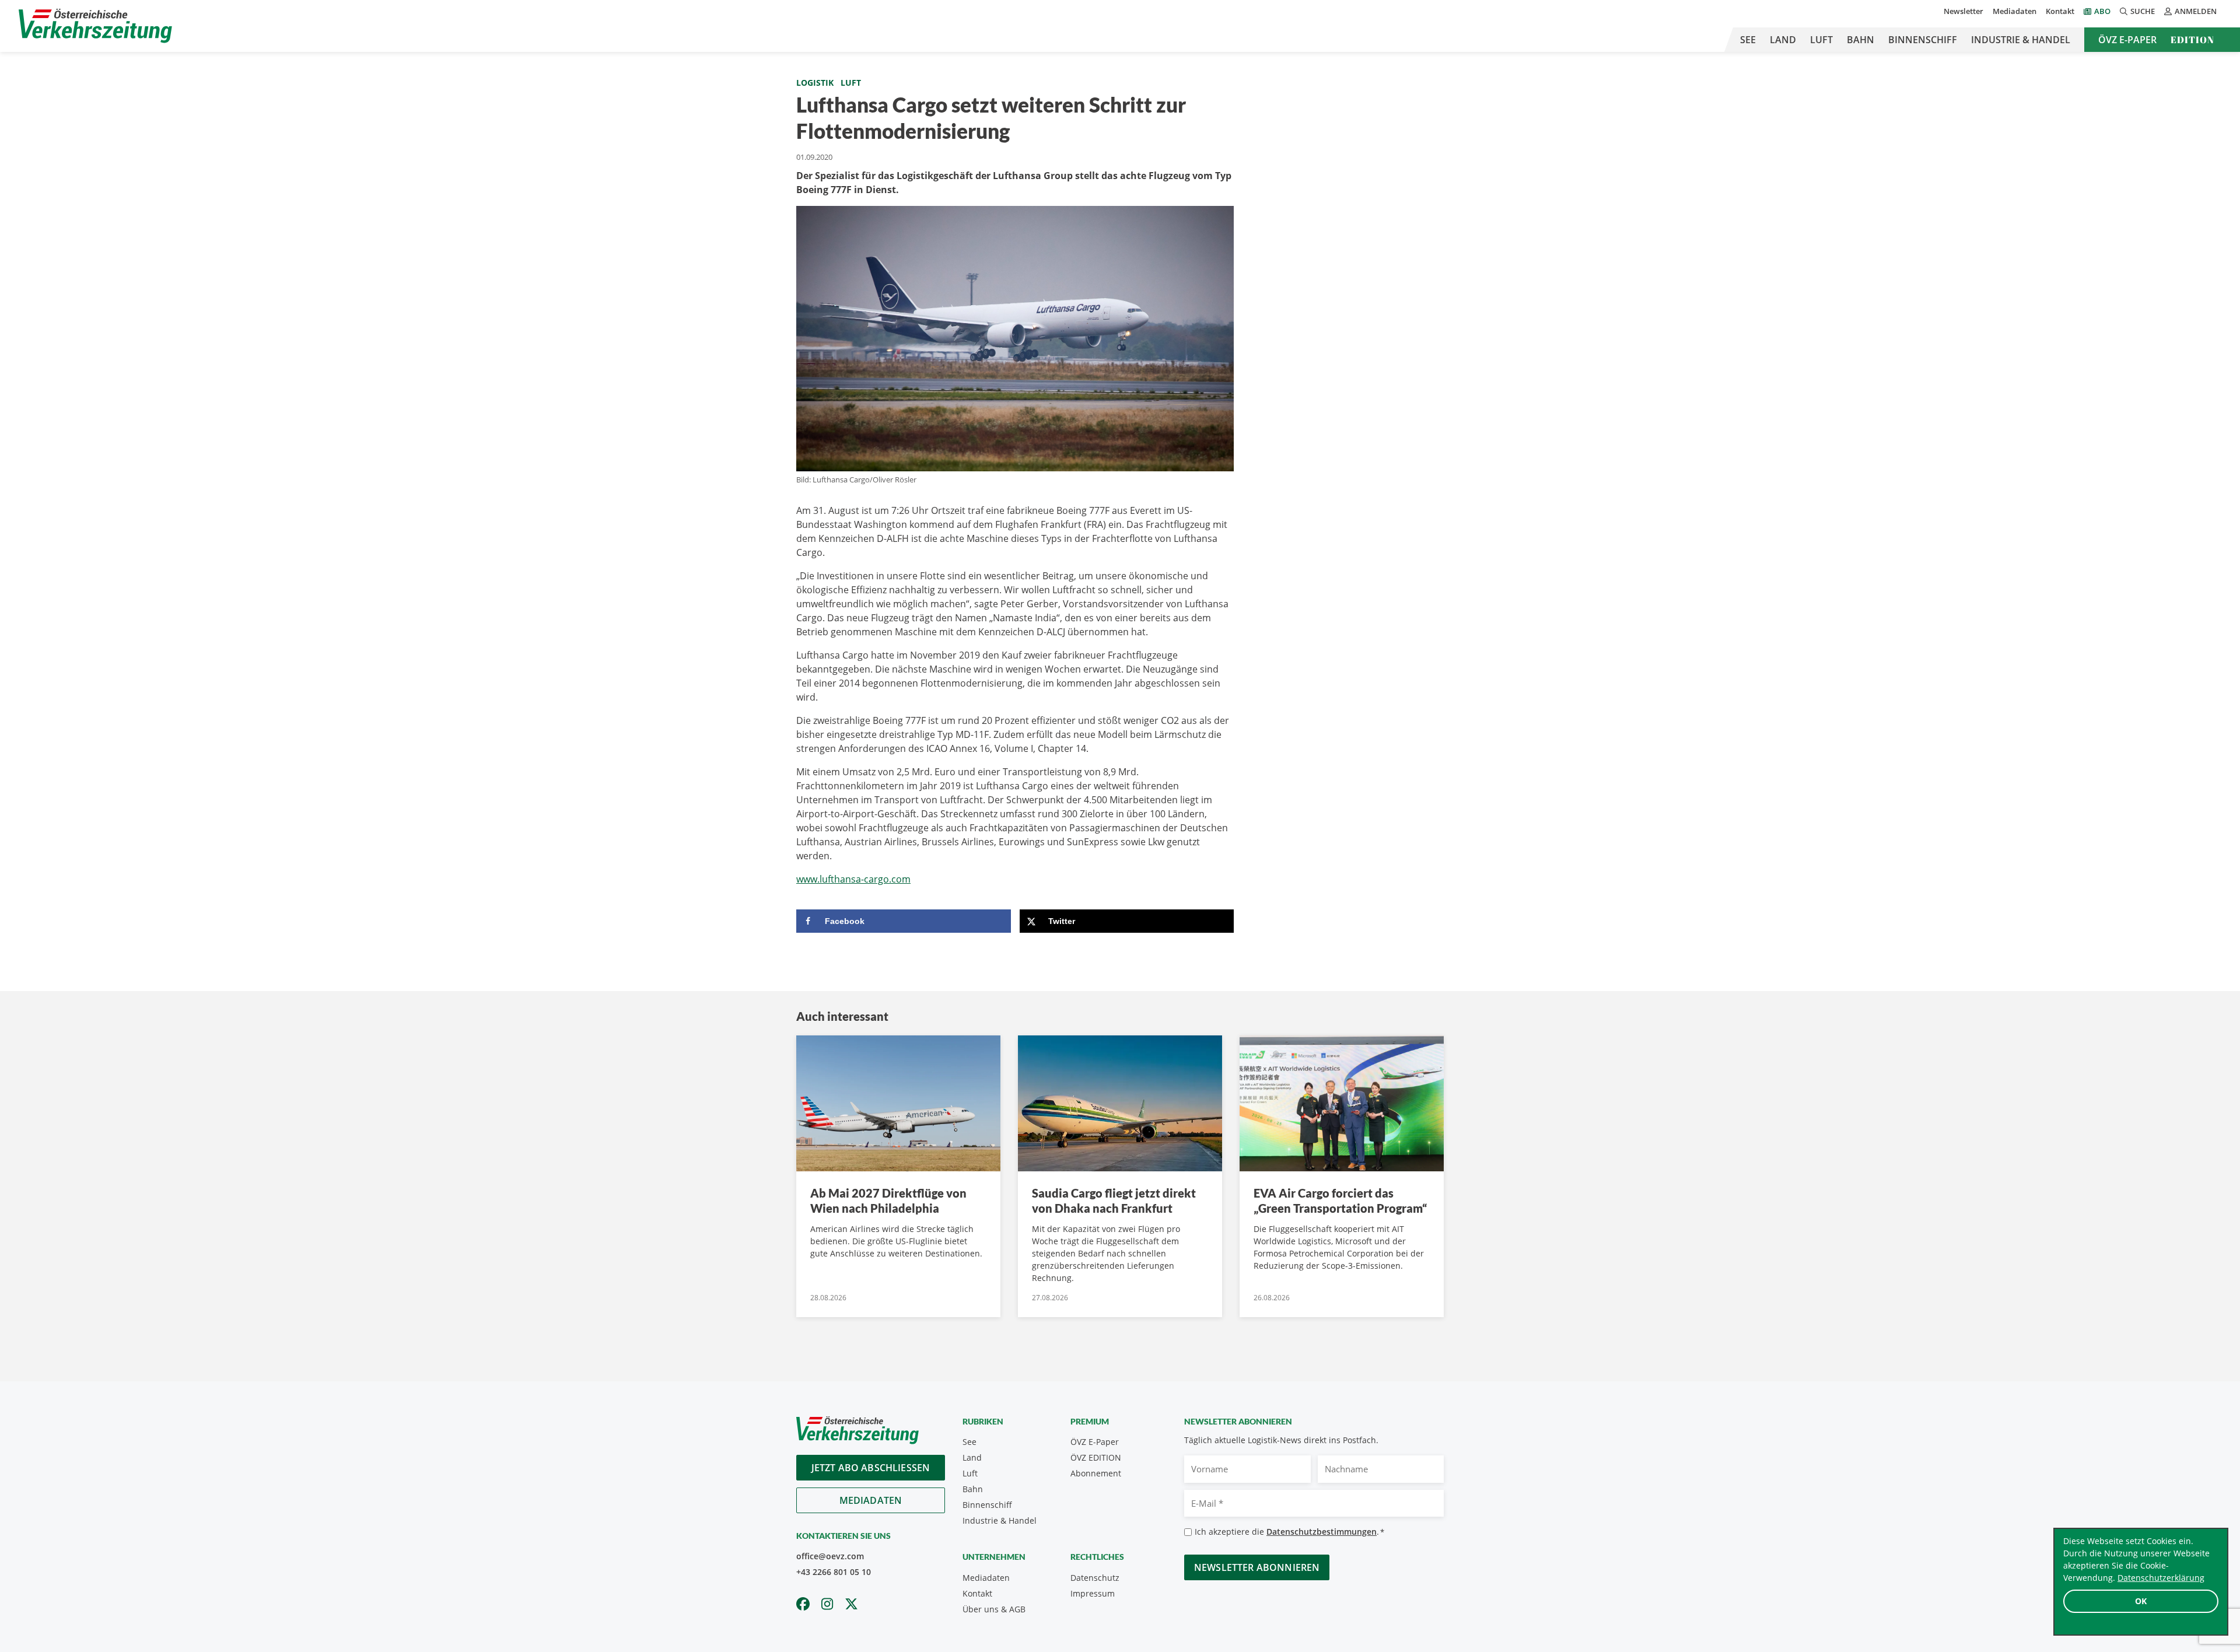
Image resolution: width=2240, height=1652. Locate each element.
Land (1783, 40)
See (1748, 40)
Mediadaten (2015, 11)
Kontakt (2060, 11)
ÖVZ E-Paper (2127, 40)
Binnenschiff (1923, 40)
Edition (2192, 40)
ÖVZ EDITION (1096, 1457)
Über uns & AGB (994, 1609)
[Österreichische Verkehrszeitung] (95, 26)
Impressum (1093, 1593)
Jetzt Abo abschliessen (871, 1468)
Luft (1821, 40)
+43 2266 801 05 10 (834, 1572)
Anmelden (2196, 11)
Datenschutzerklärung (2161, 1578)
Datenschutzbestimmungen (1322, 1532)
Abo (2102, 11)
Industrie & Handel (2021, 40)
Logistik (815, 83)
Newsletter (1964, 11)
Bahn (1861, 40)
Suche (2143, 11)
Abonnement (1096, 1473)
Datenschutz (1095, 1578)
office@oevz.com (830, 1556)
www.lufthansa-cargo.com (853, 879)
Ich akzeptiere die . (1289, 1532)
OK (2141, 1601)
